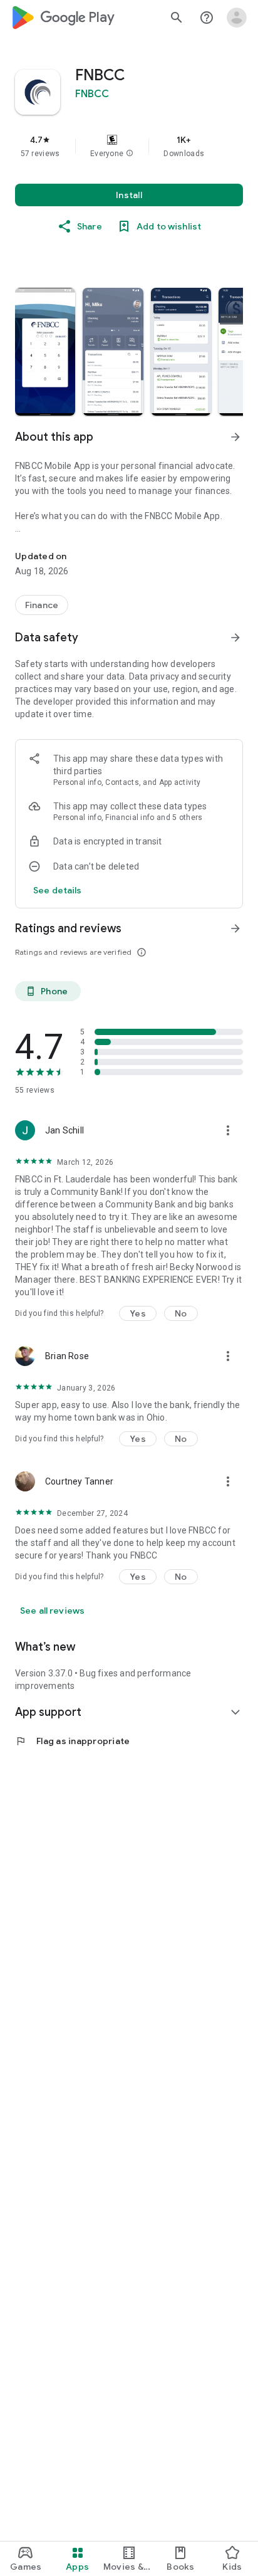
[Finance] (42, 605)
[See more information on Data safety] (235, 638)
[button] (130, 154)
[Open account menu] (237, 18)
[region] (129, 146)
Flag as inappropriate (72, 1741)
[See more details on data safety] (58, 890)
